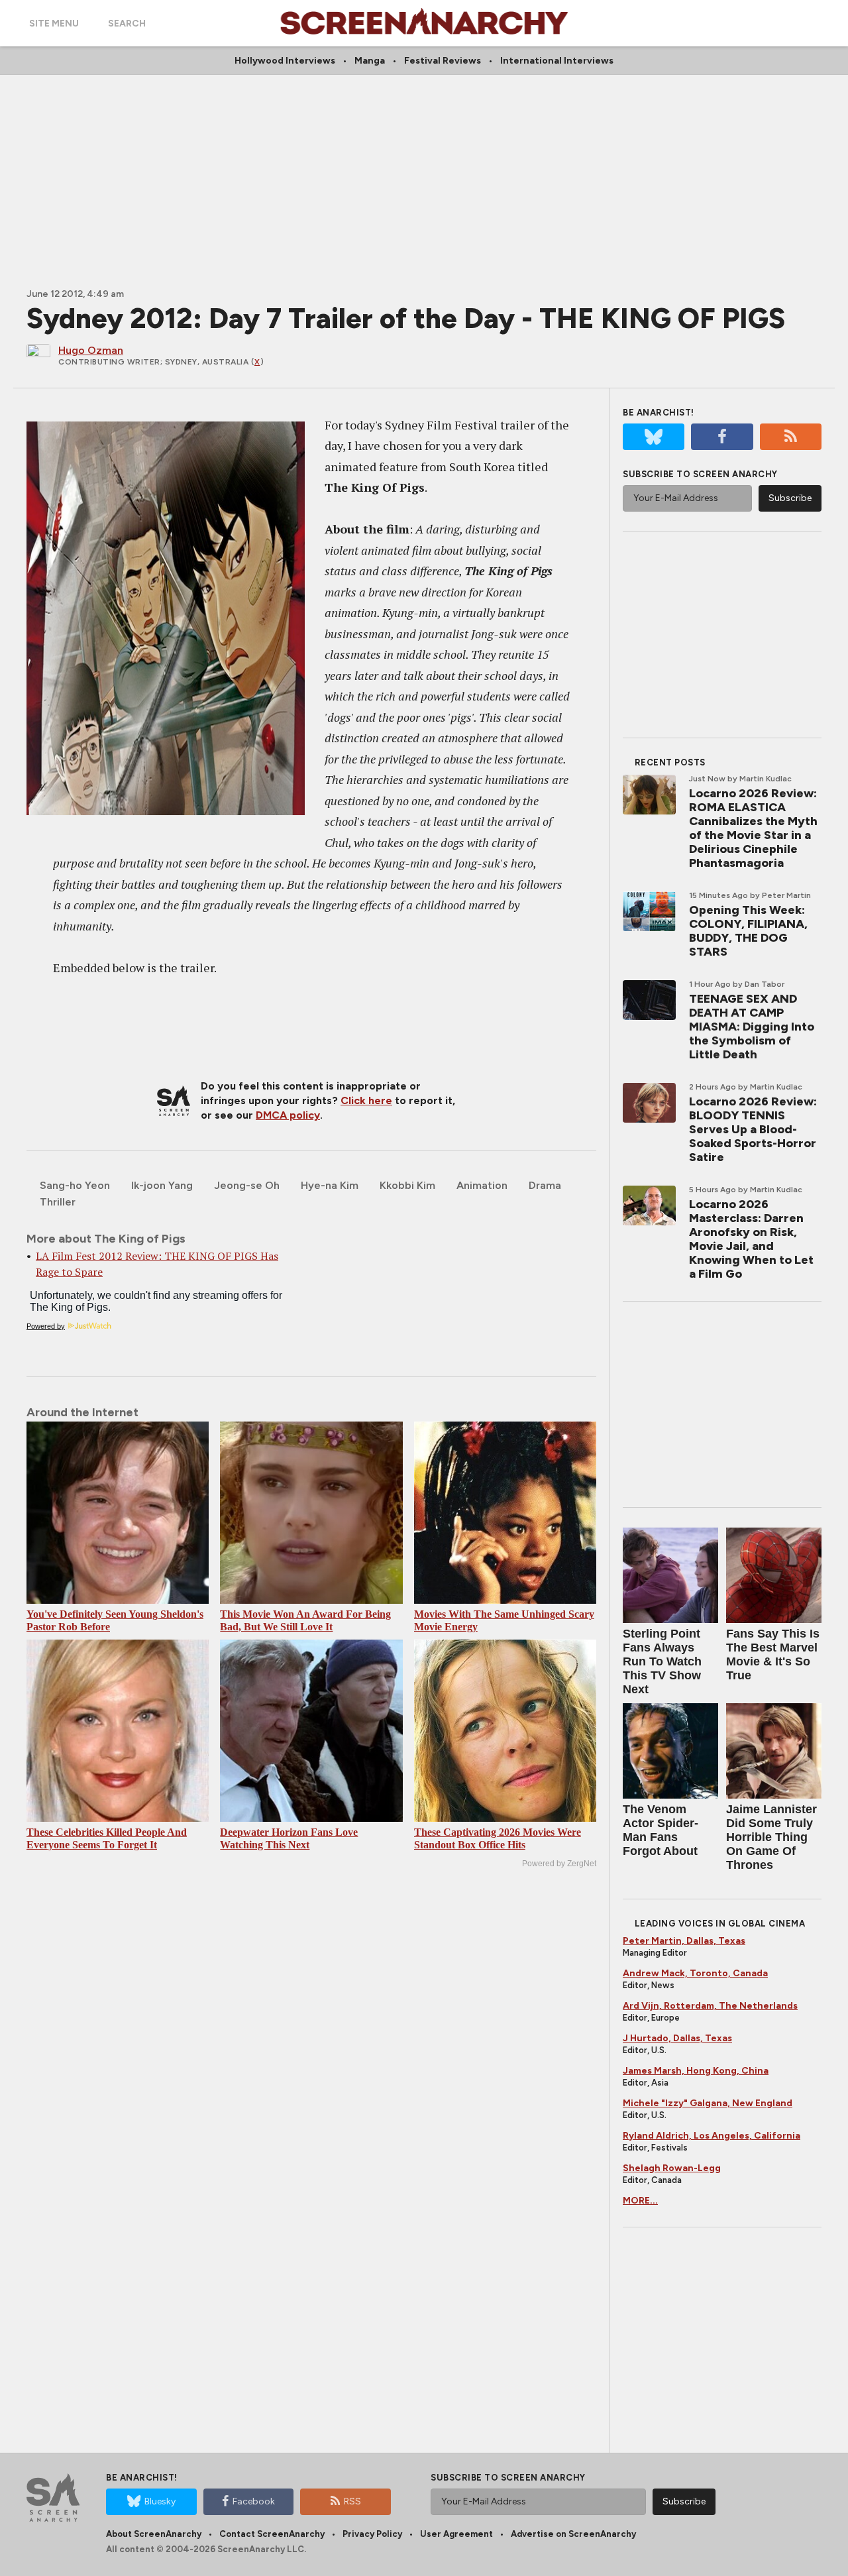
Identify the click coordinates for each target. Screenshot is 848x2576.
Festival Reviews (443, 61)
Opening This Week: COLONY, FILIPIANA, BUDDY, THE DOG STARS (748, 931)
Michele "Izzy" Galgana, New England (708, 2103)
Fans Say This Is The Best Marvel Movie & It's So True (773, 1654)
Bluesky (160, 2501)
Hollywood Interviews (285, 61)
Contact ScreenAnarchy (272, 2534)
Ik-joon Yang (162, 1185)
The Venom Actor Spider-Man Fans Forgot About (661, 1830)
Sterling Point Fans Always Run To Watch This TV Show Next (662, 1661)
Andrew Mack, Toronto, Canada (695, 1973)
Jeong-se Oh (247, 1185)
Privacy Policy (372, 2534)
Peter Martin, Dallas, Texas (684, 1941)
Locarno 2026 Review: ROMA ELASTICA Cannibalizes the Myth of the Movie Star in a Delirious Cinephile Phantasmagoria (753, 828)
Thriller (58, 1202)
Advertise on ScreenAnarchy (573, 2534)
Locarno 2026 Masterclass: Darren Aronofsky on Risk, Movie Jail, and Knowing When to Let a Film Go (751, 1239)
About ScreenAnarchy (154, 2534)
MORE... (640, 2201)
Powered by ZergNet (559, 1864)
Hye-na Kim (330, 1185)
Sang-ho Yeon (75, 1185)
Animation (482, 1185)
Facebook (254, 2501)
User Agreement (456, 2534)
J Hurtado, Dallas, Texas (677, 2038)
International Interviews (557, 61)
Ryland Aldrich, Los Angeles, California (712, 2136)
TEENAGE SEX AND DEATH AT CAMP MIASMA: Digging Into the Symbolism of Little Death (752, 1027)
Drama (545, 1185)
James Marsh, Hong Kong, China (696, 2071)
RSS (352, 2501)
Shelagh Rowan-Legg (672, 2168)
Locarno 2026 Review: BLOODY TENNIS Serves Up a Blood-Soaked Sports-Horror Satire (753, 1129)
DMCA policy (288, 1115)
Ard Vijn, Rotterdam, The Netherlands (710, 2006)
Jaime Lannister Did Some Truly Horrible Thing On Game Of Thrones (771, 1837)
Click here (366, 1100)
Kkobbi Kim (407, 1185)
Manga (370, 61)
